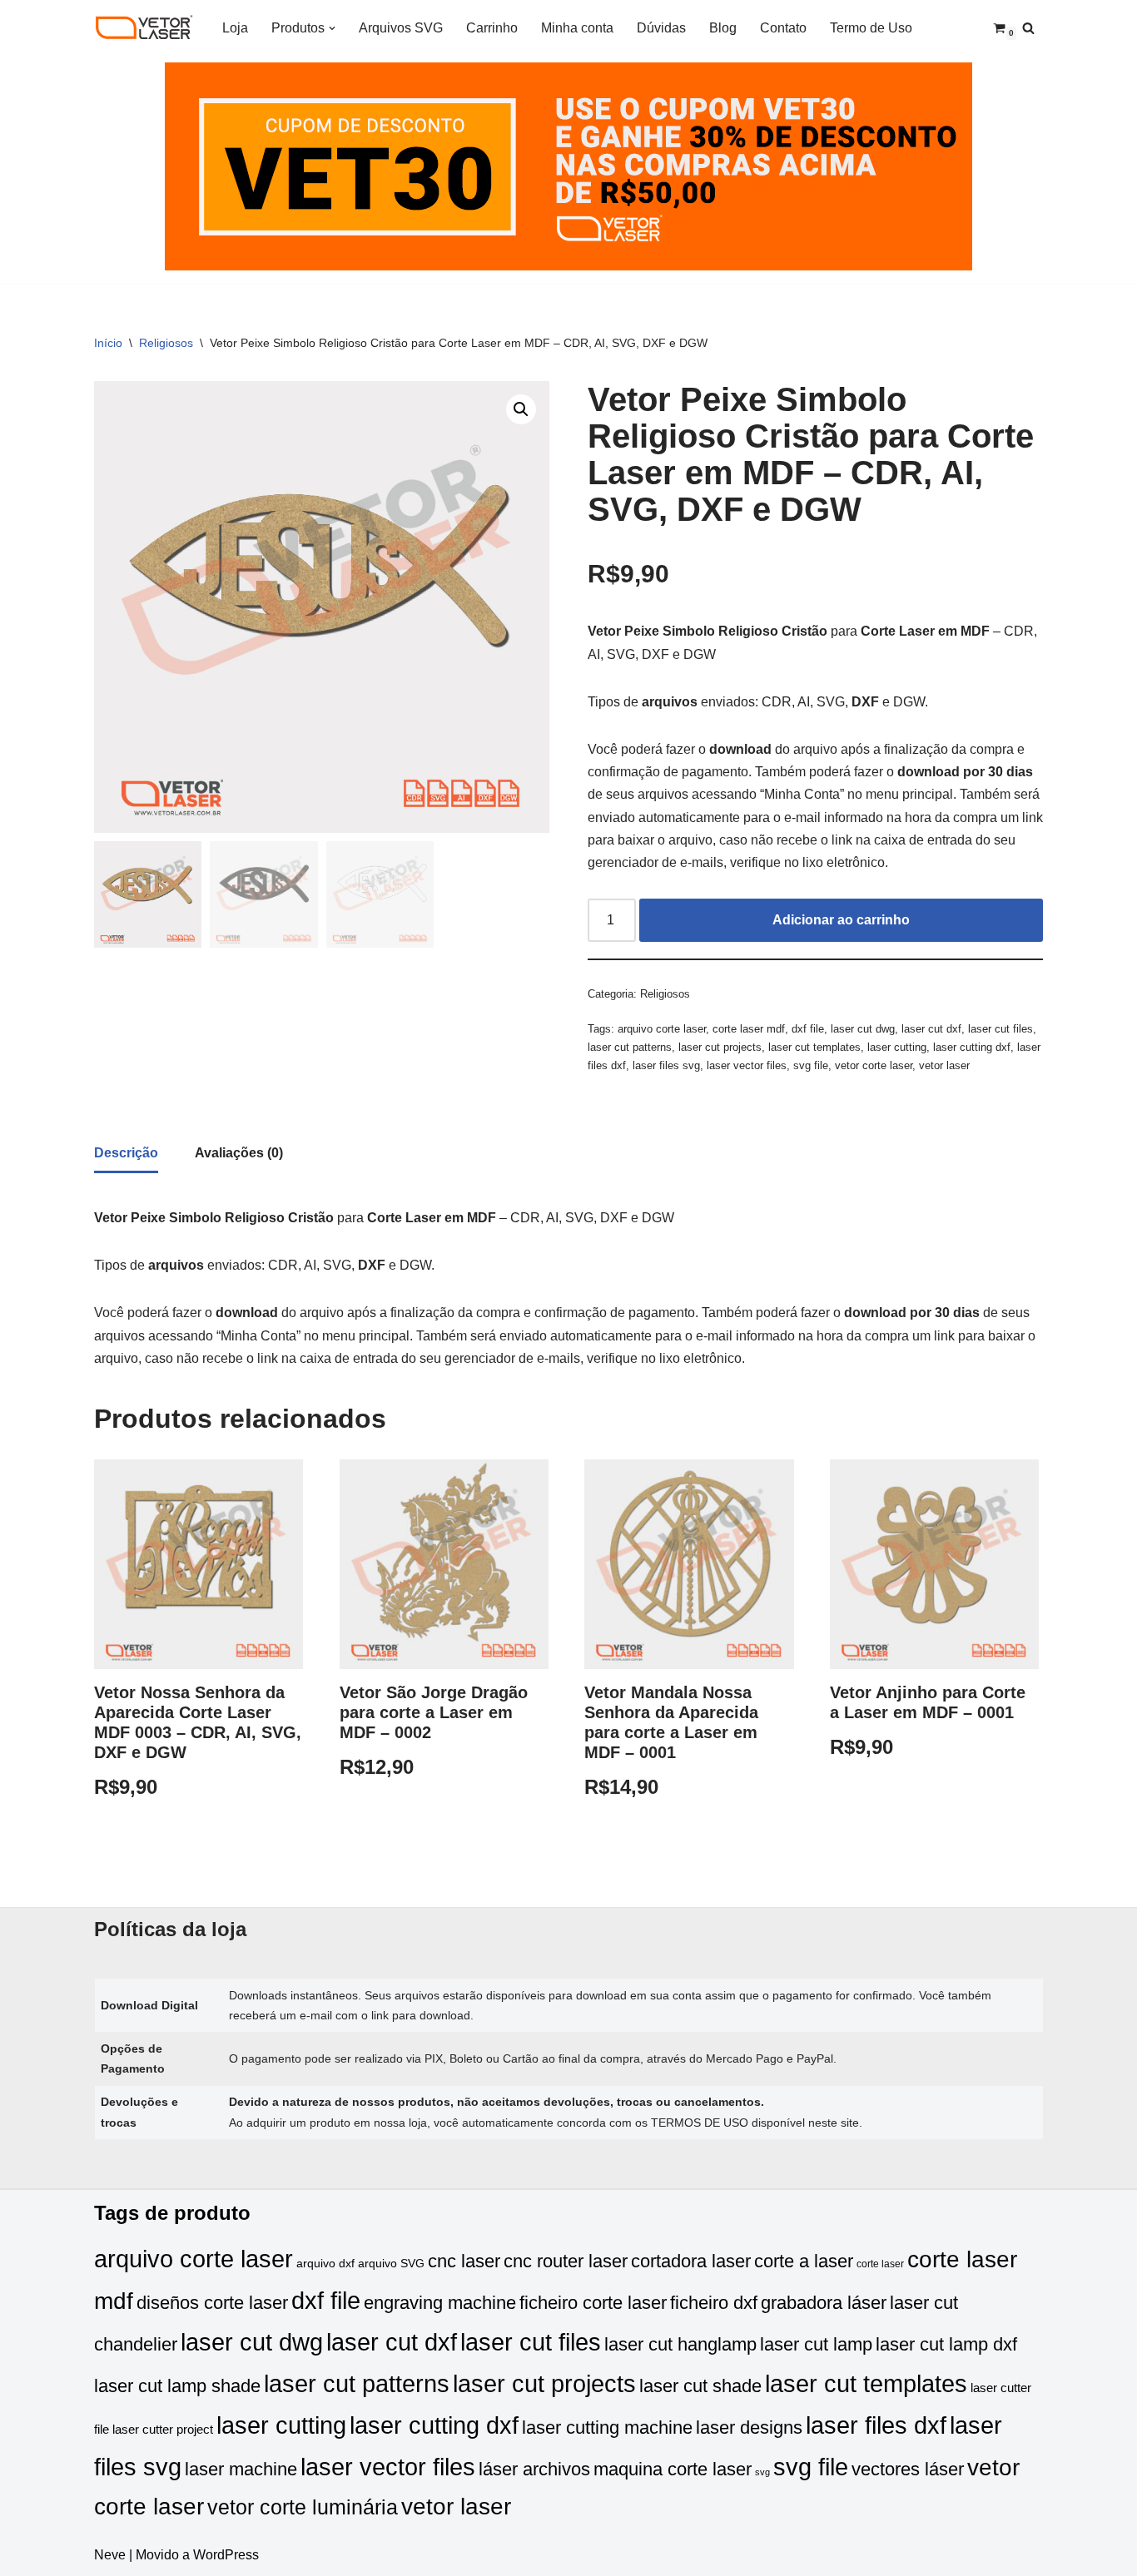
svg (762, 2472)
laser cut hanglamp (680, 2344)
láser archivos (534, 2469)
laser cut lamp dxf (946, 2344)
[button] (332, 28)
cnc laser (464, 2261)
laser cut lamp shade (177, 2386)
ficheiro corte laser (593, 2303)
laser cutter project (163, 2430)
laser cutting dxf (972, 1047)
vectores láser (908, 2469)
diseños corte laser (212, 2303)
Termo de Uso (871, 28)
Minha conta (577, 28)
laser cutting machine (607, 2427)
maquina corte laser (673, 2469)
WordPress (226, 2555)
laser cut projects (720, 1047)
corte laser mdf (749, 1029)
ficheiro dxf (714, 2303)
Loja (235, 28)
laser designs (749, 2427)
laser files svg (666, 1065)
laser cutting (897, 1047)
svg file (811, 1065)
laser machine (241, 2469)
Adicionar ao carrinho (841, 920)
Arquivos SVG (401, 28)
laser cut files (1000, 1029)
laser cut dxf (931, 1029)
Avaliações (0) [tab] (239, 1153)
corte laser (880, 2264)
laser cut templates (814, 1047)
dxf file (808, 1029)
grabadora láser (824, 2303)
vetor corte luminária (303, 2507)
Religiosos (166, 343)
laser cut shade (700, 2386)
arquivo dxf (325, 2264)
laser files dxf (876, 2425)
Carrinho (492, 28)
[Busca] (1028, 28)
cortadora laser (691, 2261)
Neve (110, 2555)
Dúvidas (661, 28)
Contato (783, 28)
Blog (723, 28)
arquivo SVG (391, 2264)
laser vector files (747, 1065)
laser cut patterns (630, 1047)
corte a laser (804, 2261)
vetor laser (944, 1065)
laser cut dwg (863, 1029)
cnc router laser (566, 2261)
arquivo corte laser (662, 1029)
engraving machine (440, 2303)
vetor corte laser (874, 1065)
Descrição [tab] (126, 1153)
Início (108, 343)
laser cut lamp (816, 2344)
